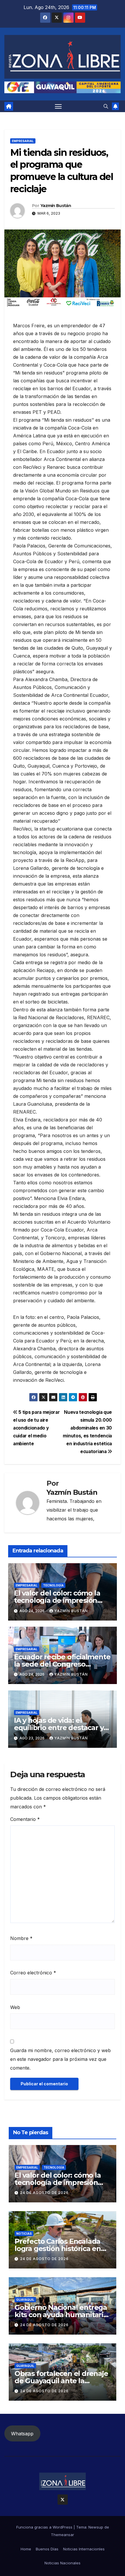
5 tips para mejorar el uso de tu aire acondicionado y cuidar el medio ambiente (36, 1428)
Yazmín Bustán (56, 206)
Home (26, 2549)
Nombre (21, 1938)
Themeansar (63, 2535)
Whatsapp (22, 2434)
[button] (106, 106)
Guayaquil (25, 2300)
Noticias (24, 2234)
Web (15, 2007)
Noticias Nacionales (63, 2563)
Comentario (25, 1819)
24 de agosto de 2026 (44, 2193)
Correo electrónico (33, 1973)
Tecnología (53, 1585)
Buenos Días (47, 2549)
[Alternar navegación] (58, 106)
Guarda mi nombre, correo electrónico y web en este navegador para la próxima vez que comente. (60, 2059)
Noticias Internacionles (84, 2549)
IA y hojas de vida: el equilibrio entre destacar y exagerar (59, 1728)
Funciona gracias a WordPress (45, 2527)
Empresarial (23, 141)
